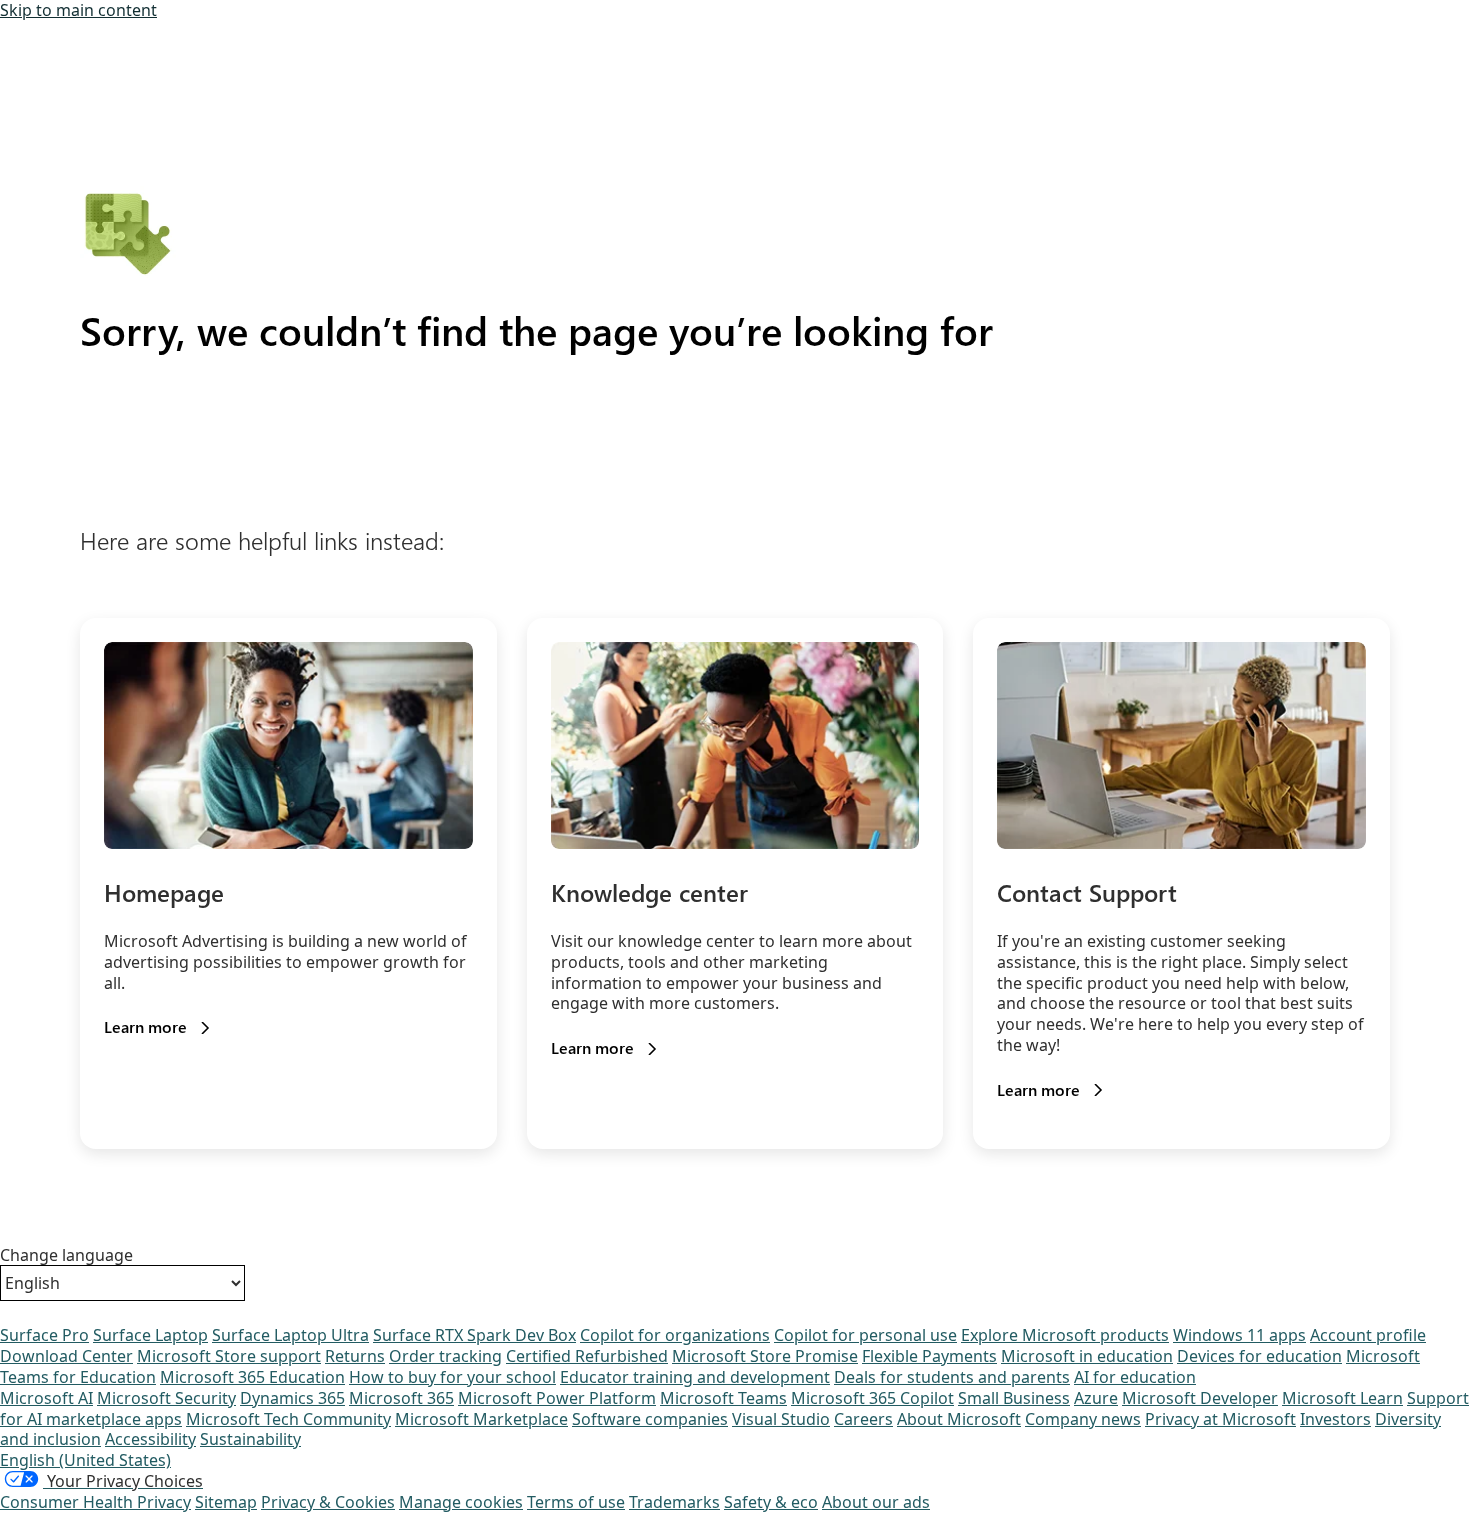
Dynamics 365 (292, 1398)
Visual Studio (781, 1419)
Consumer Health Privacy (95, 1502)
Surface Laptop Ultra (290, 1335)
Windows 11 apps (1239, 1335)
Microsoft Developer (1200, 1398)
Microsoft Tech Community (288, 1419)
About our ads (876, 1502)
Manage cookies (461, 1502)
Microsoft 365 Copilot (872, 1398)
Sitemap (226, 1502)
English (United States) (85, 1460)
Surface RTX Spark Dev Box (474, 1335)
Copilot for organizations (675, 1335)
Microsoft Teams (723, 1398)
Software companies (650, 1419)
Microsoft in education (1087, 1356)
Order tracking (445, 1356)
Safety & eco (771, 1502)
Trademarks (674, 1502)
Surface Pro (44, 1335)
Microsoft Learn (1342, 1398)
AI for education (1135, 1377)
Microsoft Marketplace (481, 1419)
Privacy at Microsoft (1220, 1419)
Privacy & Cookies (328, 1502)
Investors (1335, 1419)
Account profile (1368, 1335)
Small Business (1014, 1398)
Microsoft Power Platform (557, 1398)
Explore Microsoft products (1065, 1335)
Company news (1083, 1419)
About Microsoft (959, 1419)
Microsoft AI (46, 1398)
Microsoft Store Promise (765, 1356)
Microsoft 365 (401, 1398)
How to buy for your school (452, 1377)
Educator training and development (695, 1377)
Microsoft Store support (229, 1356)
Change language (66, 1255)
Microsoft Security (166, 1398)
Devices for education (1259, 1356)
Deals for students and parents (952, 1377)
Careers (863, 1419)
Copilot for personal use (865, 1335)
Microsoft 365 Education (252, 1377)
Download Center (66, 1356)
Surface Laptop (150, 1335)
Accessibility (150, 1439)
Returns (355, 1356)
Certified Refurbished (587, 1356)
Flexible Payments (929, 1356)
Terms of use (576, 1502)
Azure (1096, 1398)
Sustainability (250, 1439)
